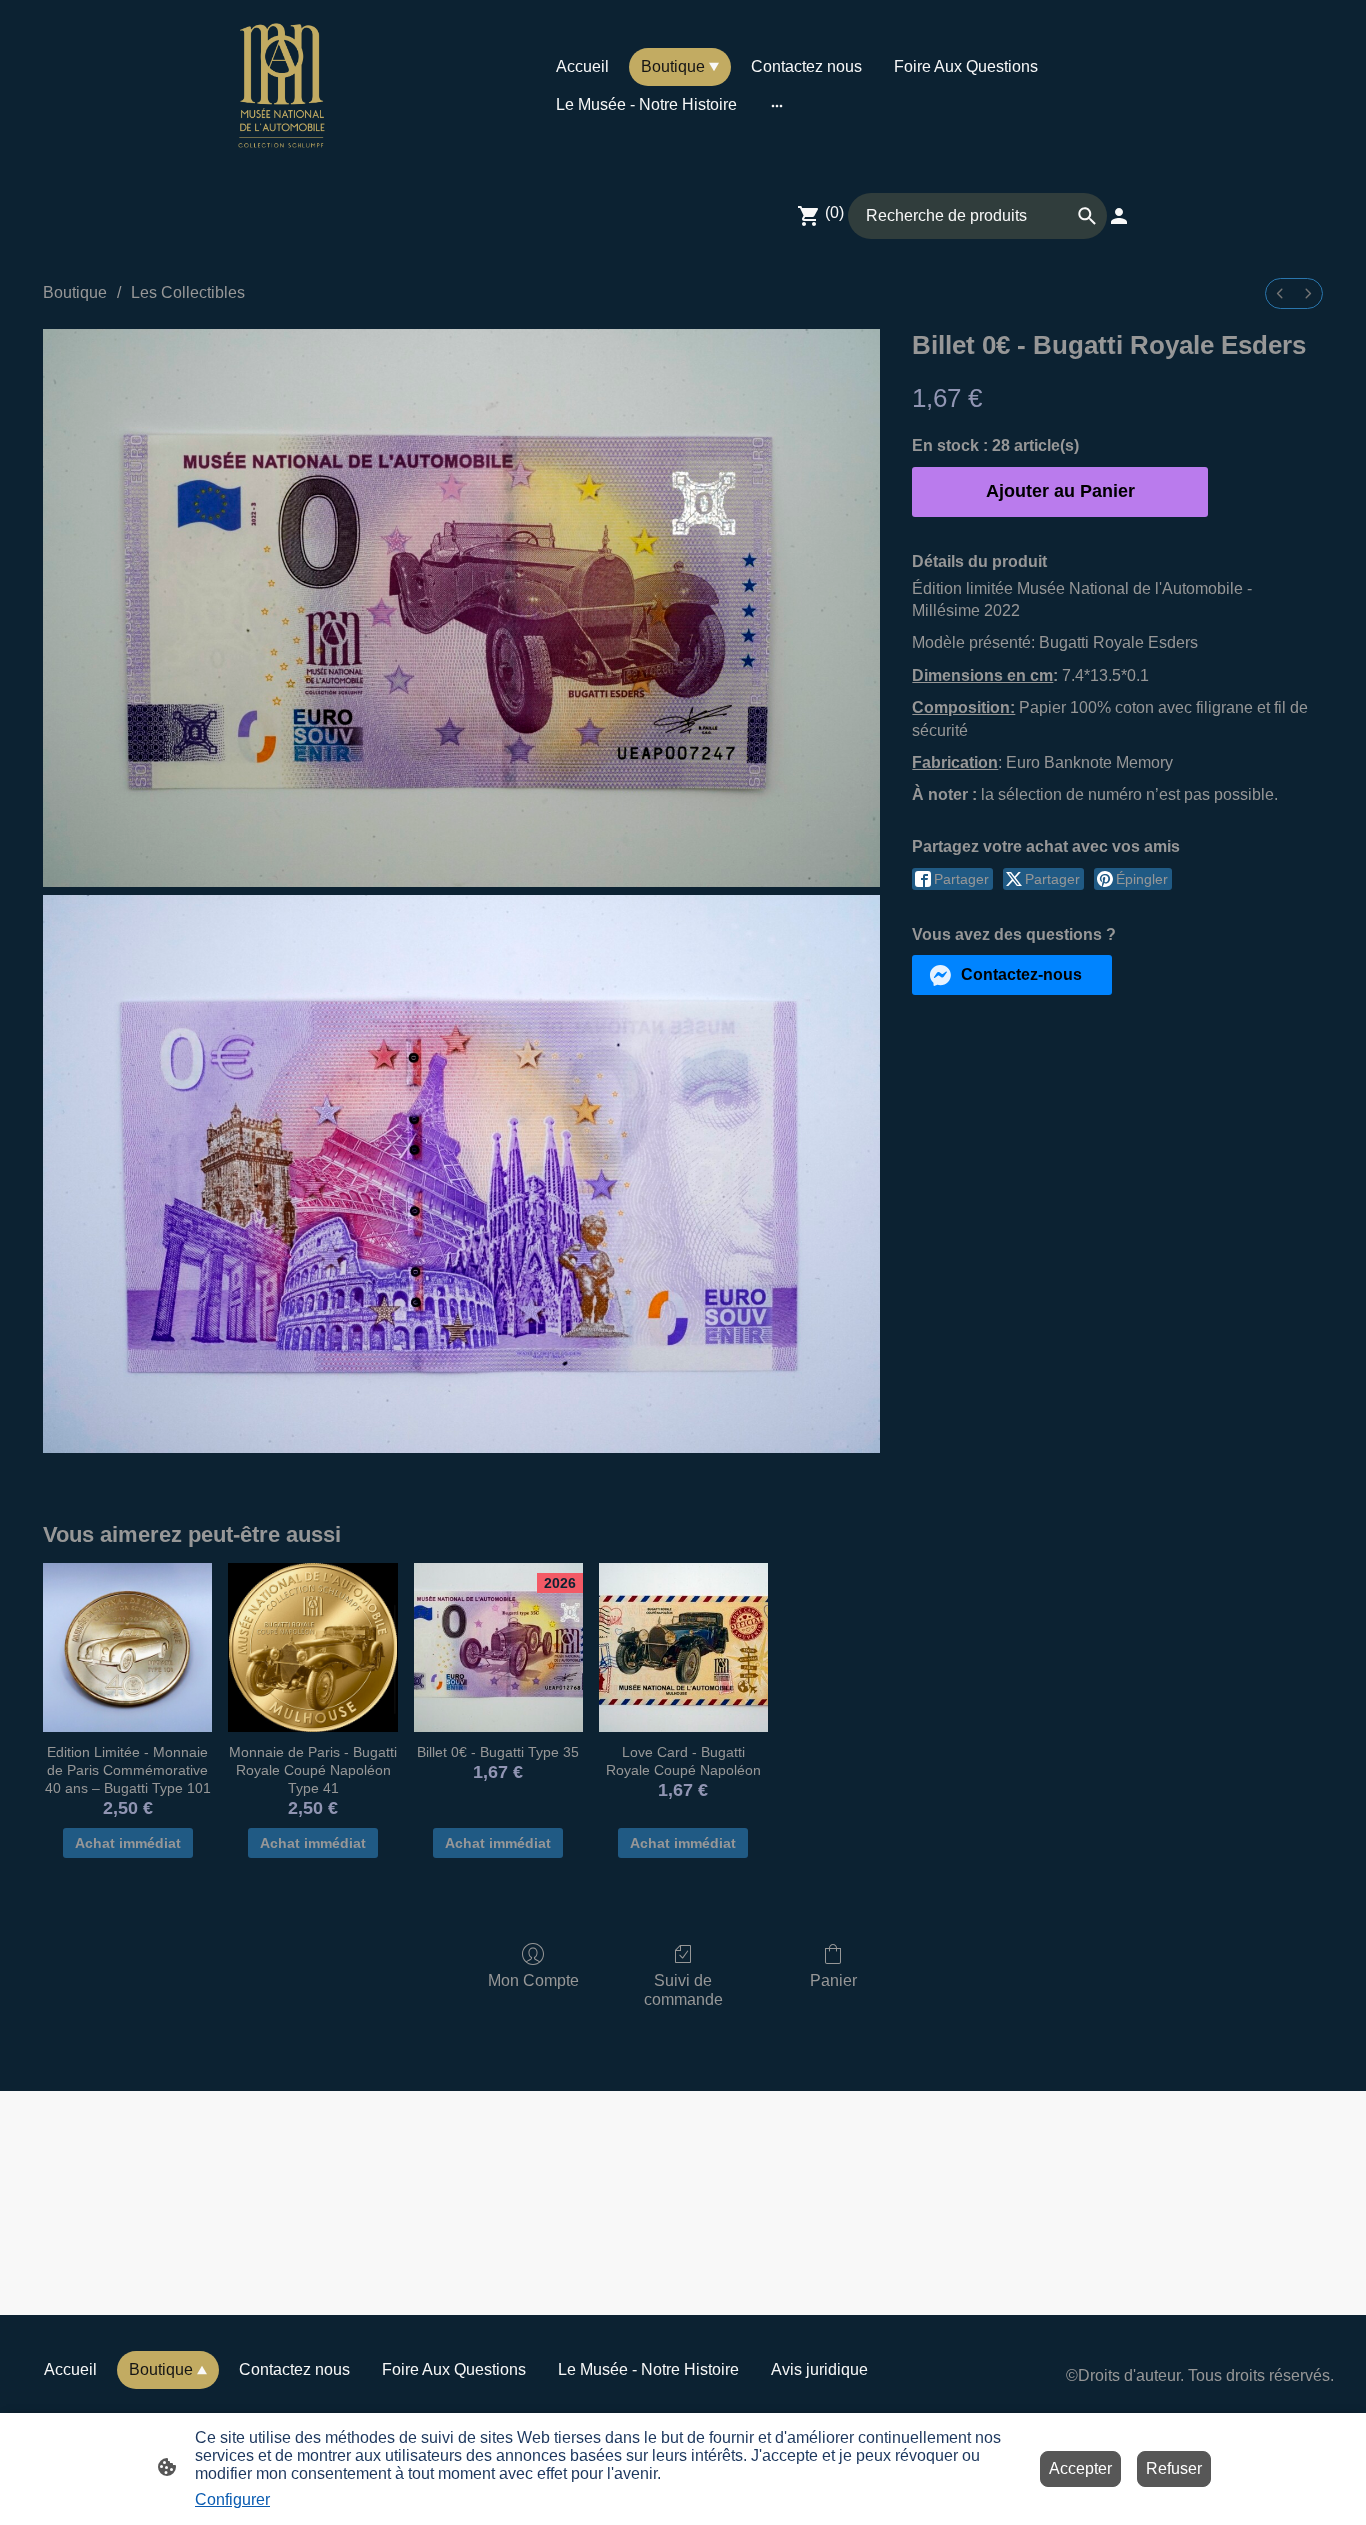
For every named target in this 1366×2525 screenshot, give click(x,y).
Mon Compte (533, 1980)
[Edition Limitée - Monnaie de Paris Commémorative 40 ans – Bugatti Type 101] (127, 1647)
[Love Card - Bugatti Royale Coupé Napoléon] (683, 1647)
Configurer (232, 2499)
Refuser (1174, 2468)
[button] (1012, 975)
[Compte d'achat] (1119, 216)
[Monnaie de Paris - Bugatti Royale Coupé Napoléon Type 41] (312, 1647)
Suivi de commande (683, 1990)
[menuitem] (1280, 293)
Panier (833, 1980)
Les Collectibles (188, 292)
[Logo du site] (281, 85)
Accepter (1080, 2468)
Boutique (75, 292)
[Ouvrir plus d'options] (777, 105)
